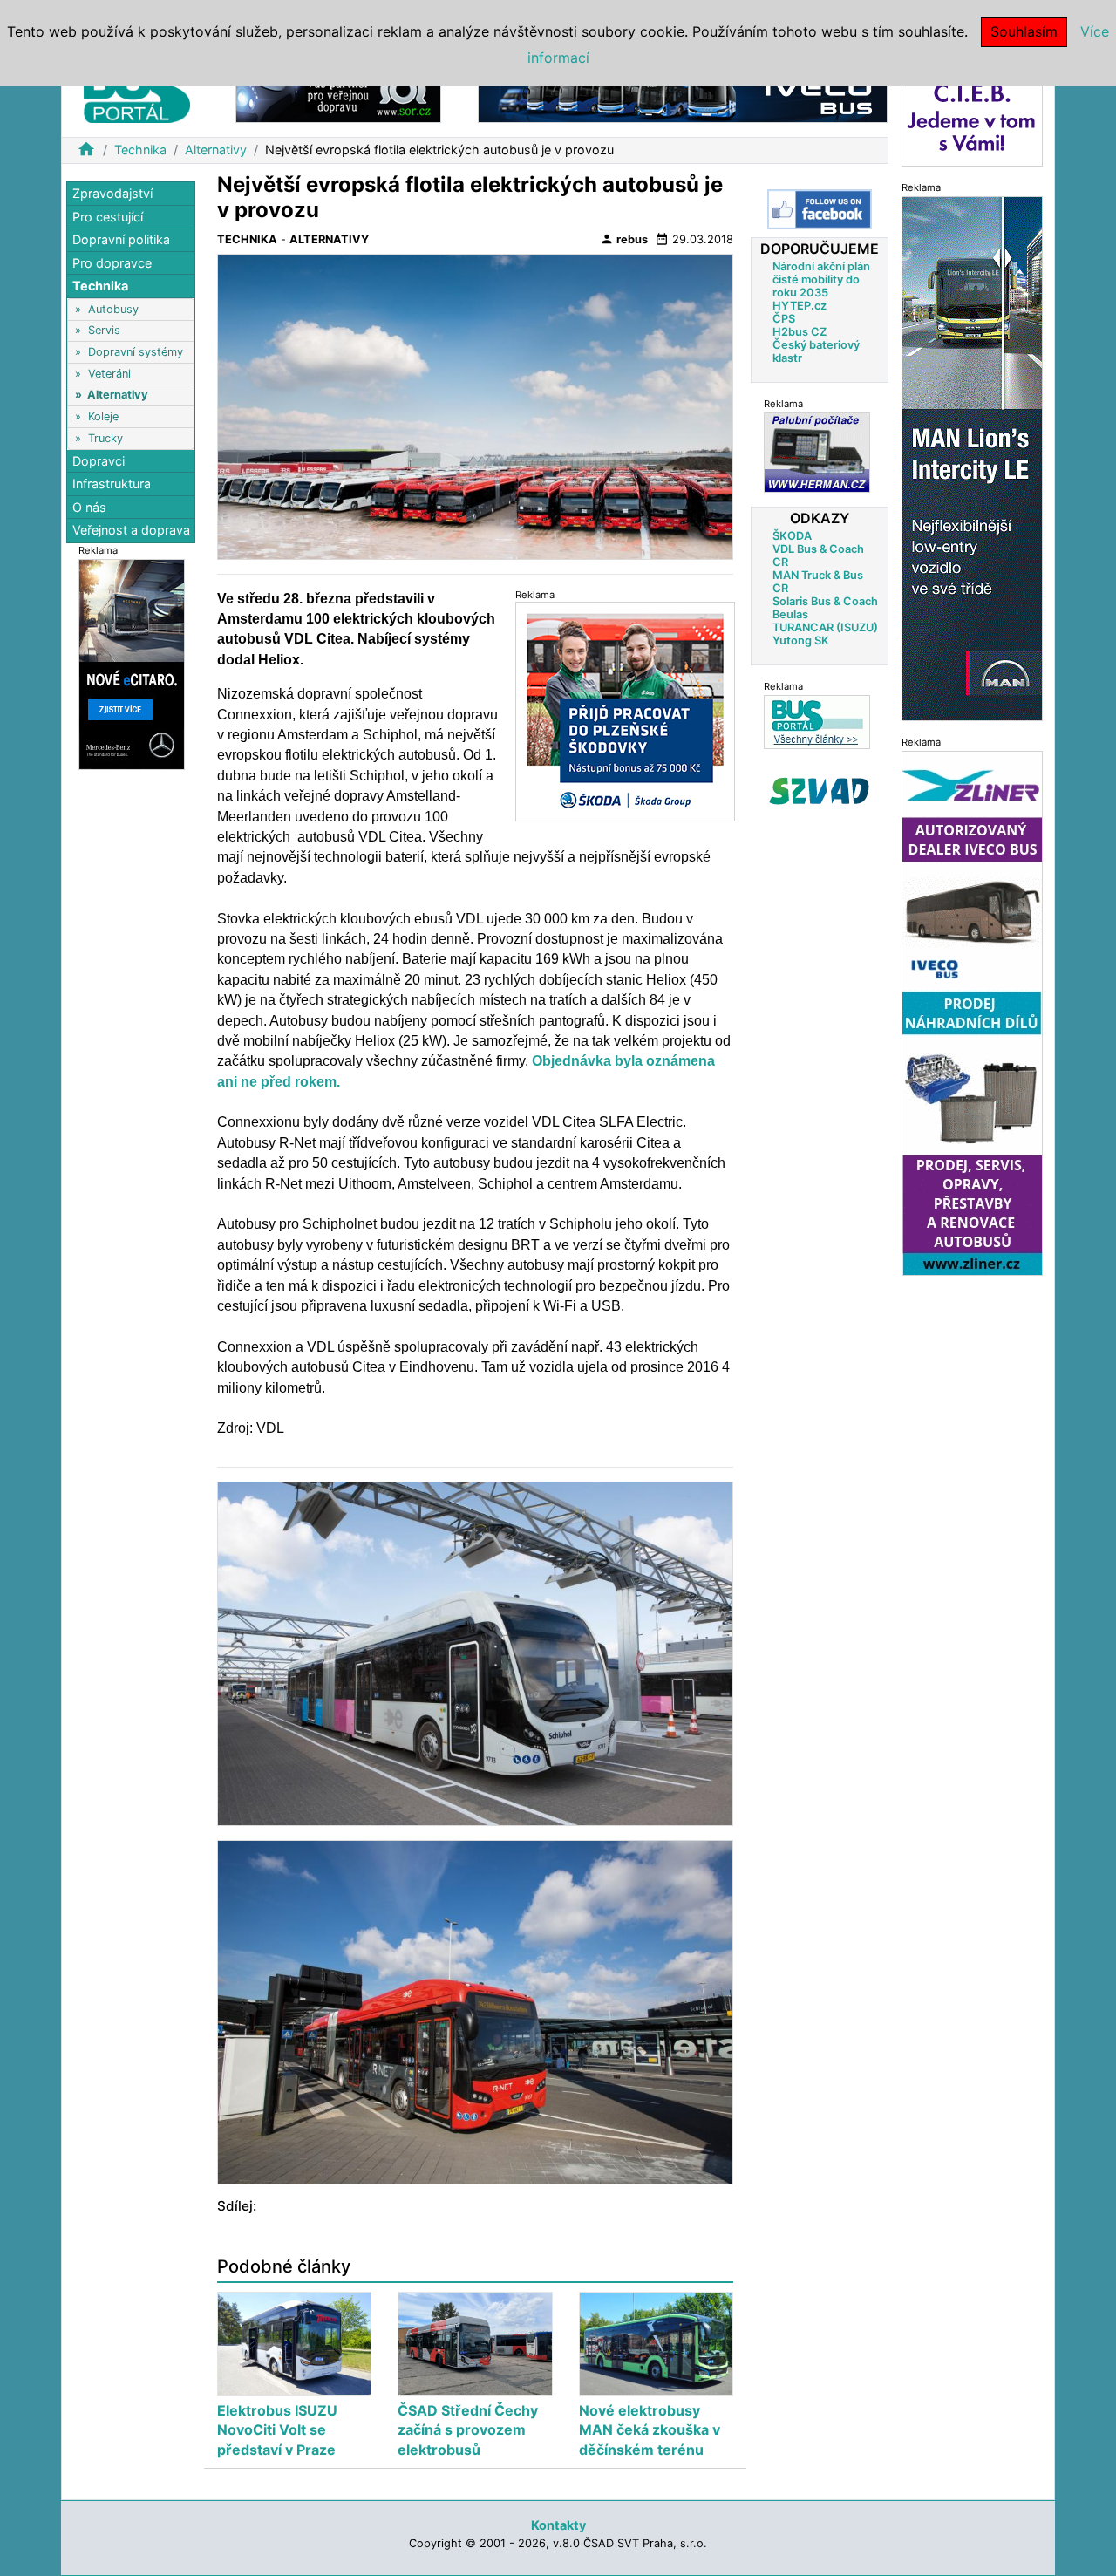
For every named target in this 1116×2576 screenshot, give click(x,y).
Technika (140, 150)
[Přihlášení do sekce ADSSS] (820, 791)
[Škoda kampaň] (625, 711)
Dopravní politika (121, 239)
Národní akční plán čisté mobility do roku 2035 (821, 279)
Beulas (790, 614)
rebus (624, 239)
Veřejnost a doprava (131, 530)
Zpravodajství (112, 193)
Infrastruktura (112, 484)
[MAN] (972, 457)
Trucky (105, 437)
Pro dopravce (112, 263)
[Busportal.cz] (137, 91)
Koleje (103, 416)
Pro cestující (108, 217)
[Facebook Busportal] (820, 209)
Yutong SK (801, 641)
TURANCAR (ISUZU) (825, 627)
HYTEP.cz (800, 306)
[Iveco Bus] (683, 95)
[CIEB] (972, 116)
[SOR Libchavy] (338, 95)
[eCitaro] (132, 663)
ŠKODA (792, 536)
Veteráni (109, 374)
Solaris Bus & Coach (825, 601)
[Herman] (817, 452)
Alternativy (216, 150)
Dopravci (99, 461)
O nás (89, 507)
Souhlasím (1024, 31)
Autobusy (113, 309)
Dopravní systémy (136, 352)
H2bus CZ (800, 332)
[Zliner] (972, 1012)
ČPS (784, 319)
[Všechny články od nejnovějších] (817, 722)
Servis (104, 330)
